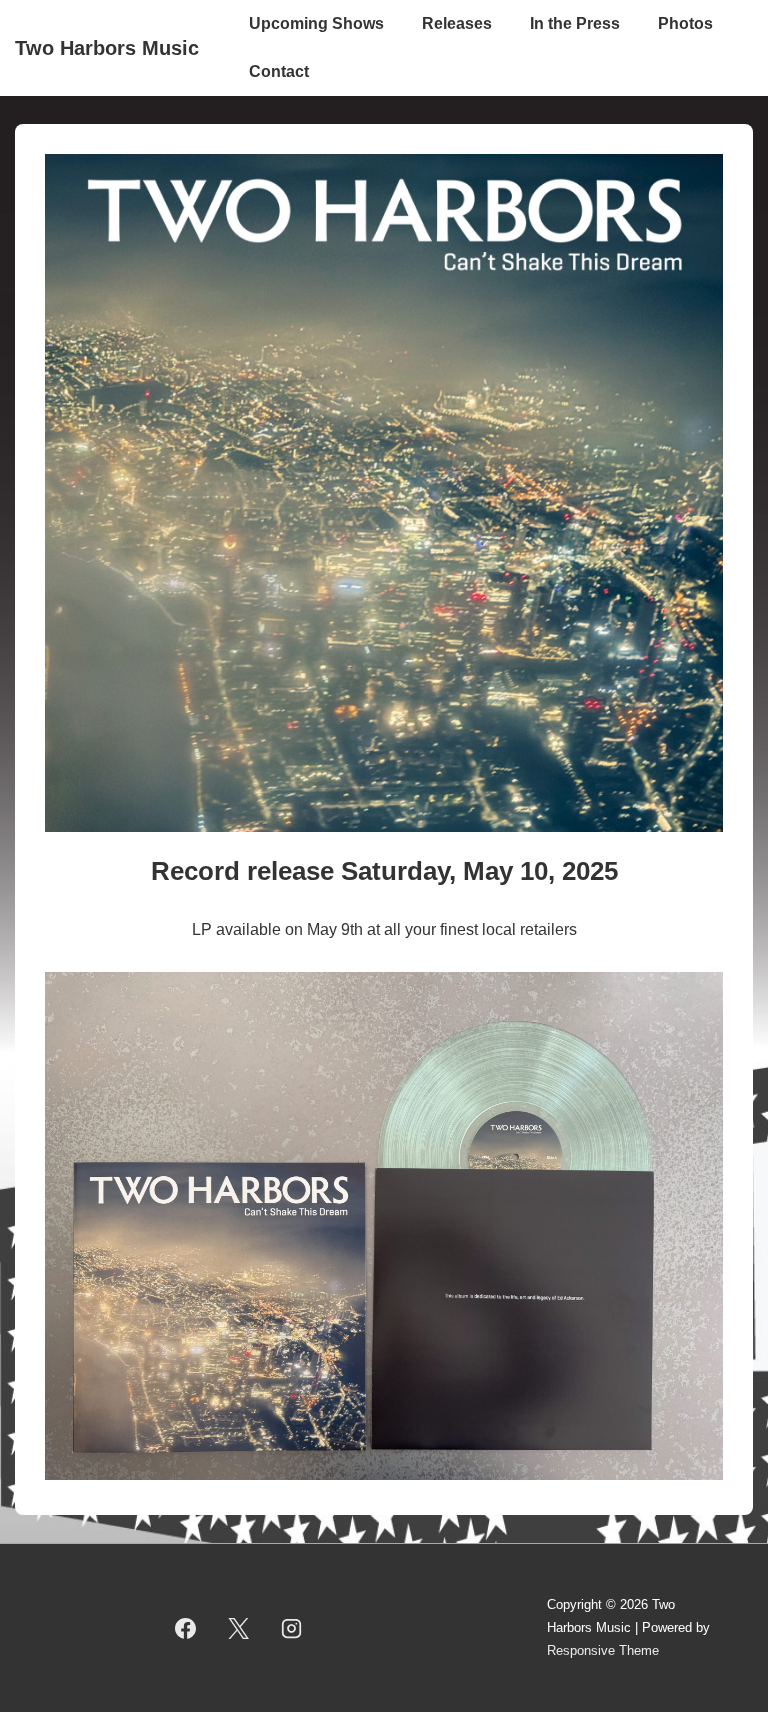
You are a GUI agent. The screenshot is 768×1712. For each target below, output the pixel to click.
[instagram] (291, 1628)
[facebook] (186, 1628)
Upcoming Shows (316, 23)
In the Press (575, 23)
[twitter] (239, 1628)
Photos (685, 23)
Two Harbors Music (107, 48)
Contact (279, 71)
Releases (457, 23)
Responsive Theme (603, 1650)
